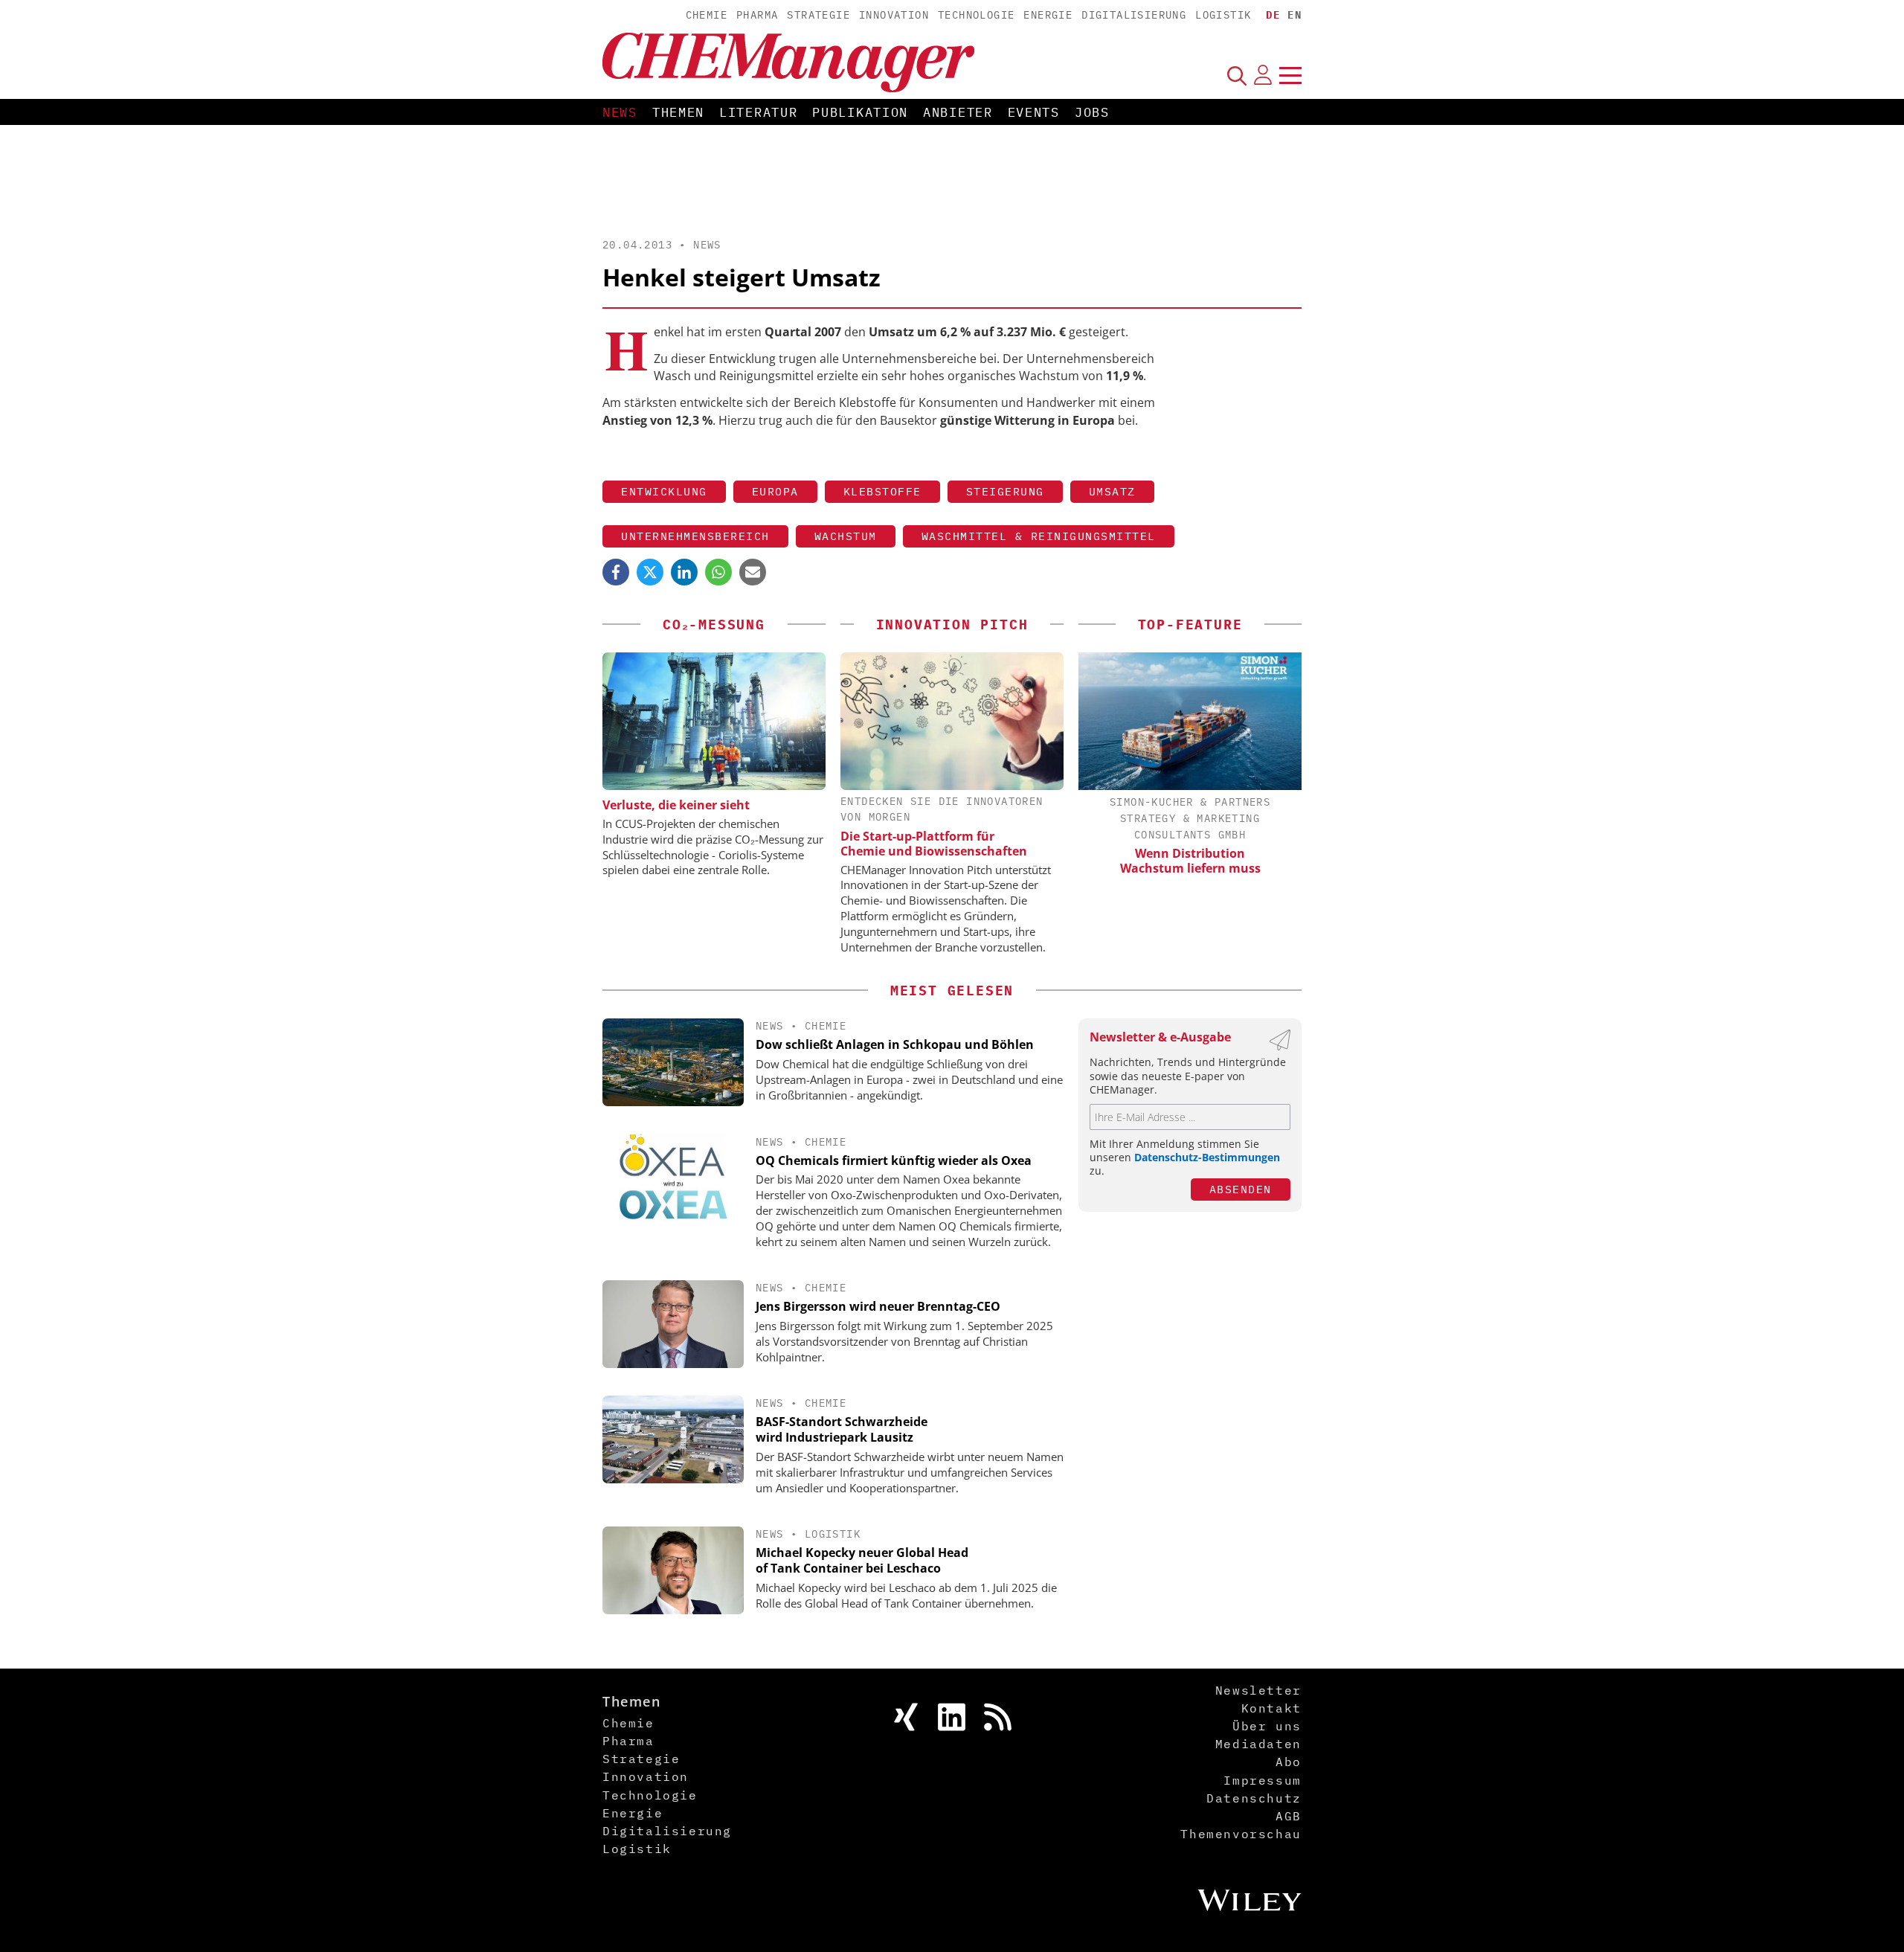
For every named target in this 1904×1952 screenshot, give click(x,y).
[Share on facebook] (616, 572)
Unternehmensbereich (695, 536)
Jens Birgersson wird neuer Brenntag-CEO (878, 1306)
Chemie (707, 15)
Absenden (1241, 1189)
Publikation (860, 112)
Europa (775, 491)
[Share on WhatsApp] (718, 572)
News (620, 112)
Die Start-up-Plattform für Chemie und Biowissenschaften (934, 844)
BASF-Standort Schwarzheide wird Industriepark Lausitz (842, 1429)
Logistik (1223, 15)
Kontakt (1271, 1708)
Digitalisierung (1134, 15)
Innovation (894, 15)
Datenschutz (1254, 1798)
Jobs (1092, 112)
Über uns (1267, 1726)
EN (1294, 15)
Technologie (976, 15)
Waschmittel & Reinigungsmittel (1039, 536)
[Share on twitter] (650, 572)
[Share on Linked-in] (684, 572)
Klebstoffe (882, 491)
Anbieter (958, 112)
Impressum (1262, 1780)
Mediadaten (1258, 1744)
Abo (1289, 1762)
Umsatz (1112, 491)
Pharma (757, 15)
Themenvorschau (1241, 1834)
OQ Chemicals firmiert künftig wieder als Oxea (894, 1160)
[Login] (1263, 75)
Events (1034, 112)
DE (1273, 15)
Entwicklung (664, 491)
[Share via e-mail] (753, 572)
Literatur (758, 112)
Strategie (818, 15)
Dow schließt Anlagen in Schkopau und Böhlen (895, 1044)
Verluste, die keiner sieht (676, 805)
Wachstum (846, 536)
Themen (678, 112)
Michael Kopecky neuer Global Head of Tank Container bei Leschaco (862, 1560)
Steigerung (1005, 491)
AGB (1289, 1816)
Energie (1048, 15)
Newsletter (1258, 1690)
